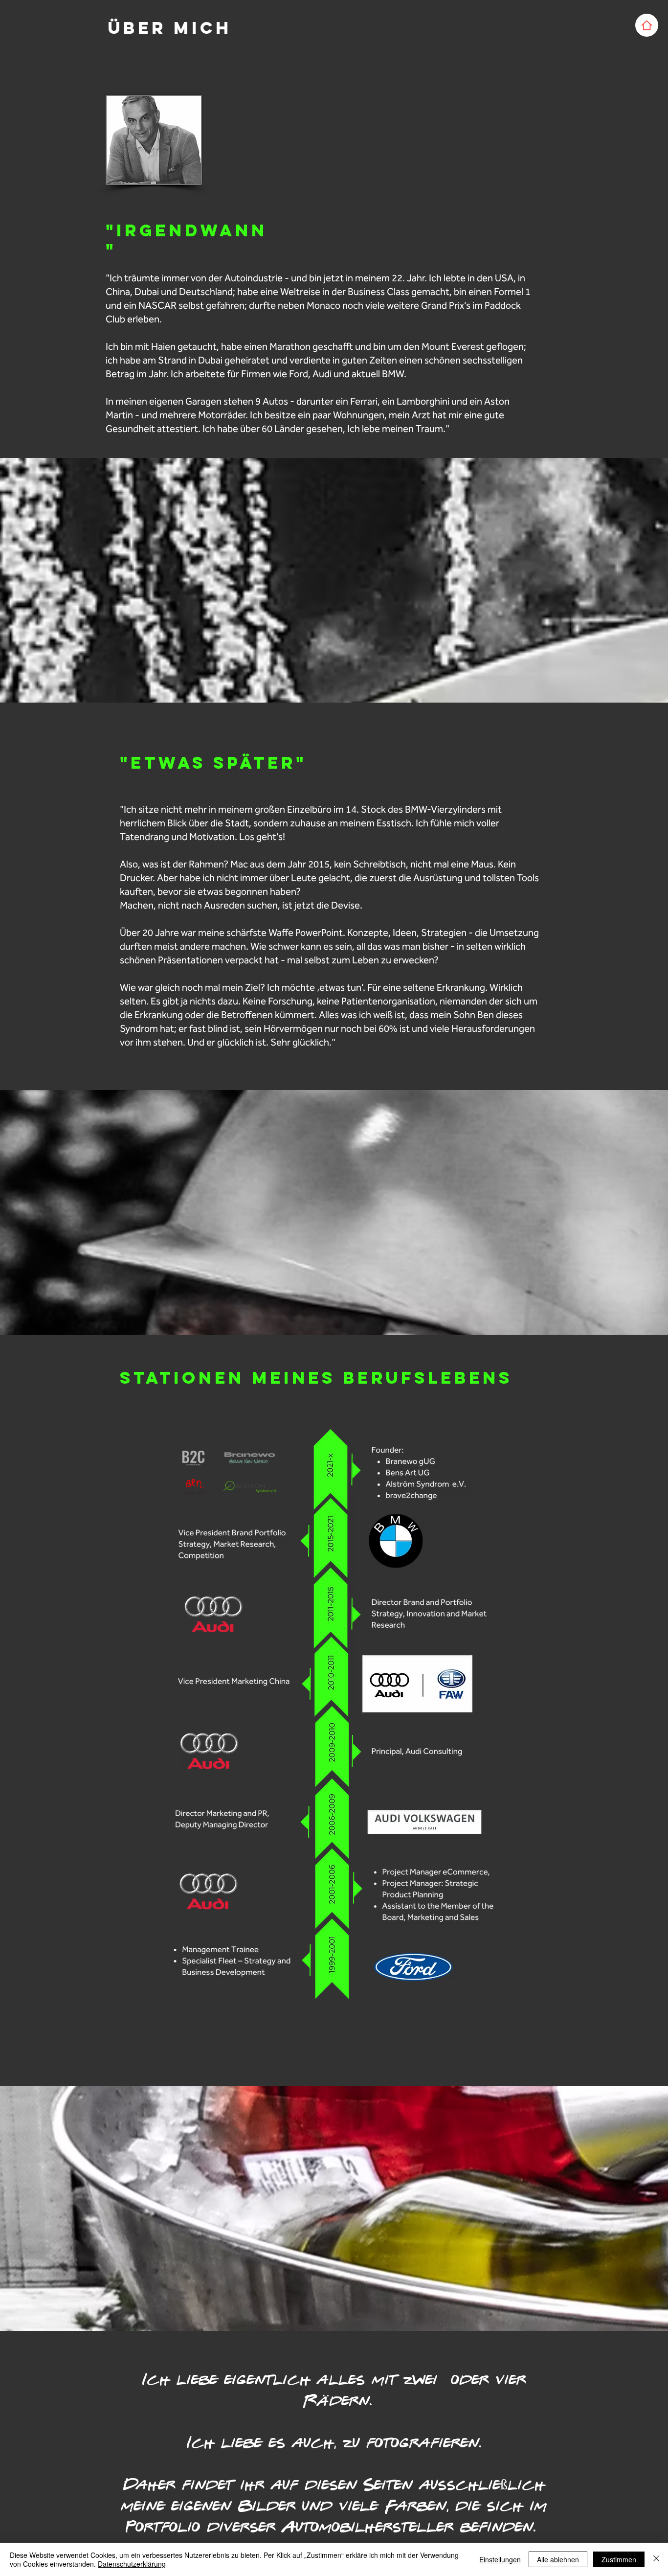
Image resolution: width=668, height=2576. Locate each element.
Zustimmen (619, 2559)
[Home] (647, 25)
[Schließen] (656, 2559)
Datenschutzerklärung (132, 2564)
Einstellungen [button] (500, 2559)
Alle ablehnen (558, 2559)
